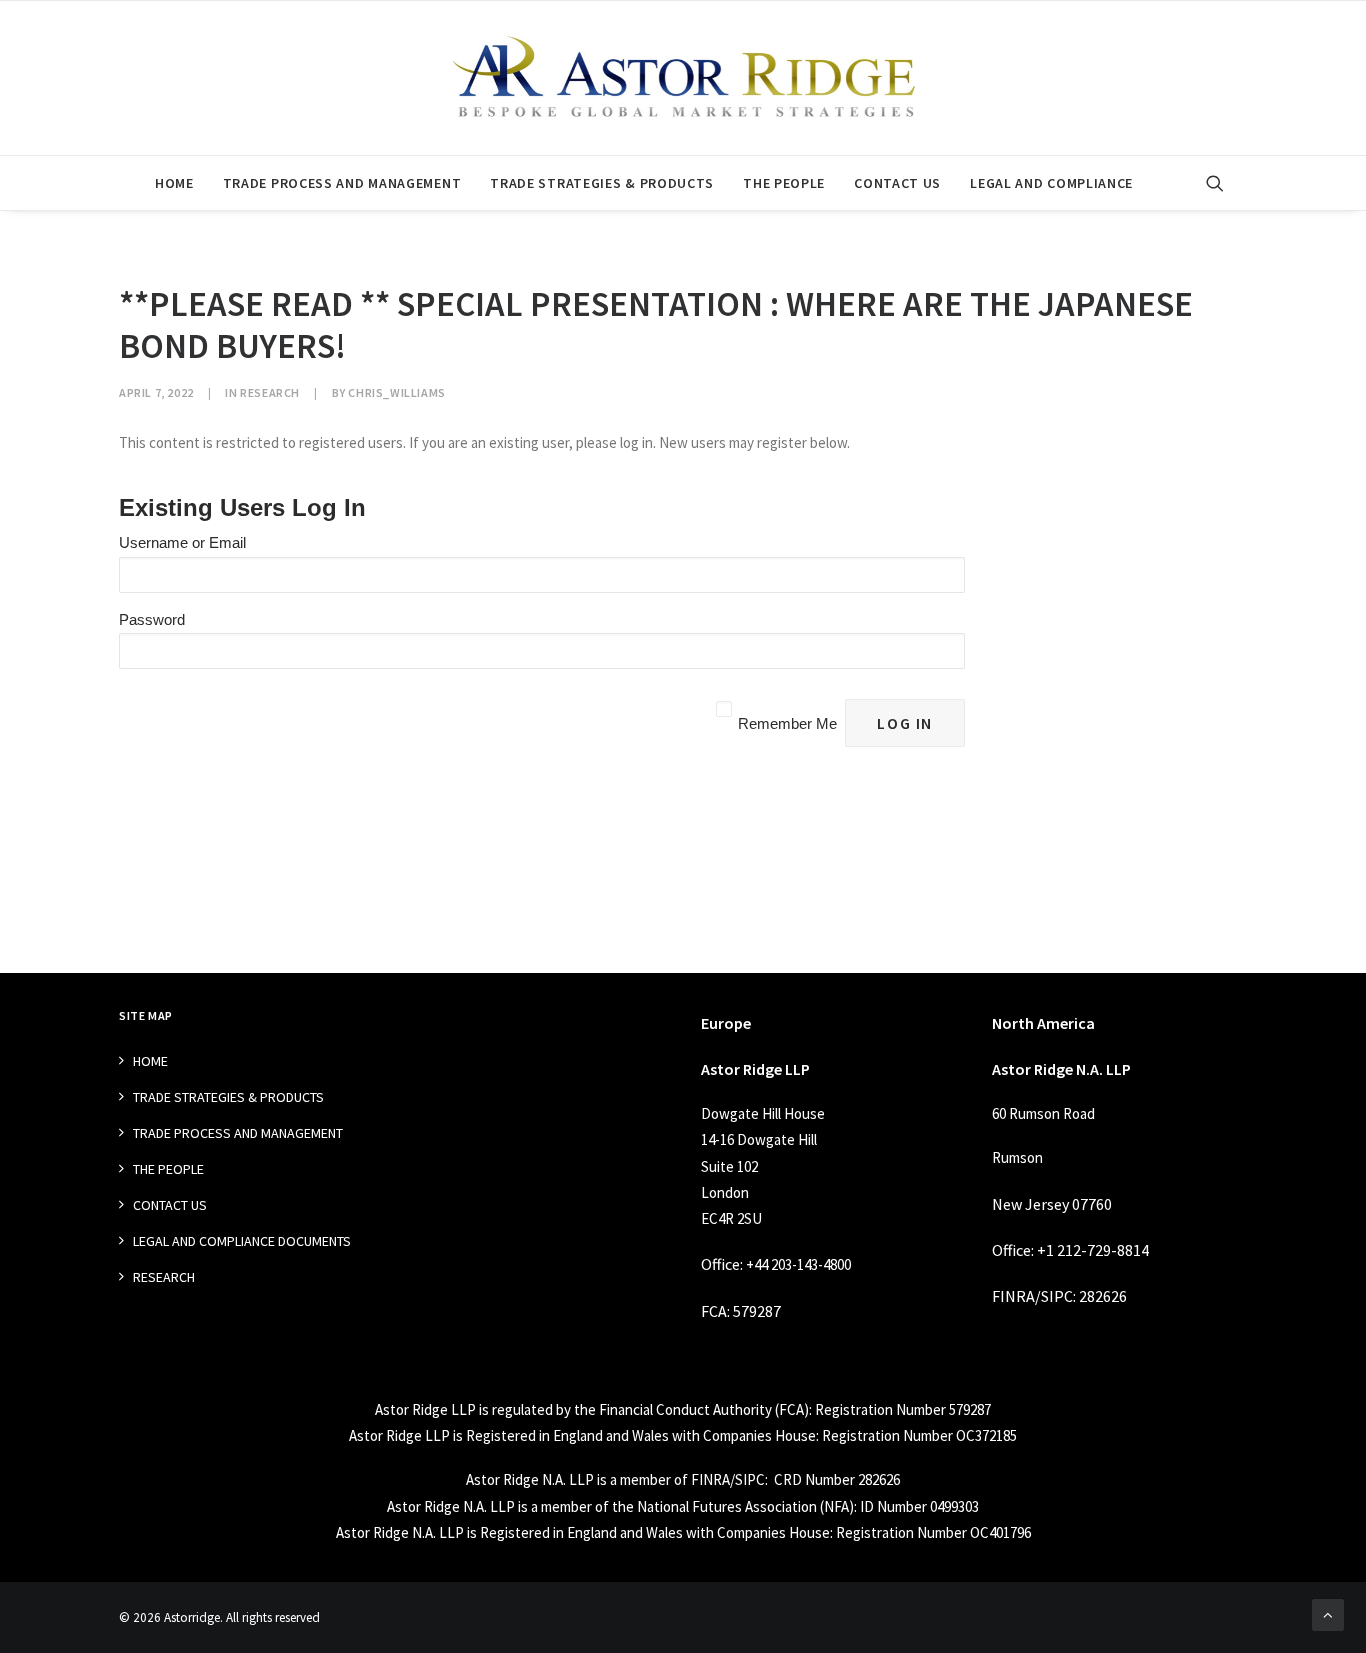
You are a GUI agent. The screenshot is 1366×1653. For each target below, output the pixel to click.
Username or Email (182, 542)
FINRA (1013, 1296)
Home (174, 183)
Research (270, 392)
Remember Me (787, 723)
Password (152, 619)
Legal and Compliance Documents (242, 1241)
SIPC (1057, 1296)
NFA (836, 1506)
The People (784, 183)
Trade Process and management (342, 183)
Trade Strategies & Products (602, 183)
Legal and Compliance (1051, 183)
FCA (714, 1311)
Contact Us (897, 183)
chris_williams (396, 392)
